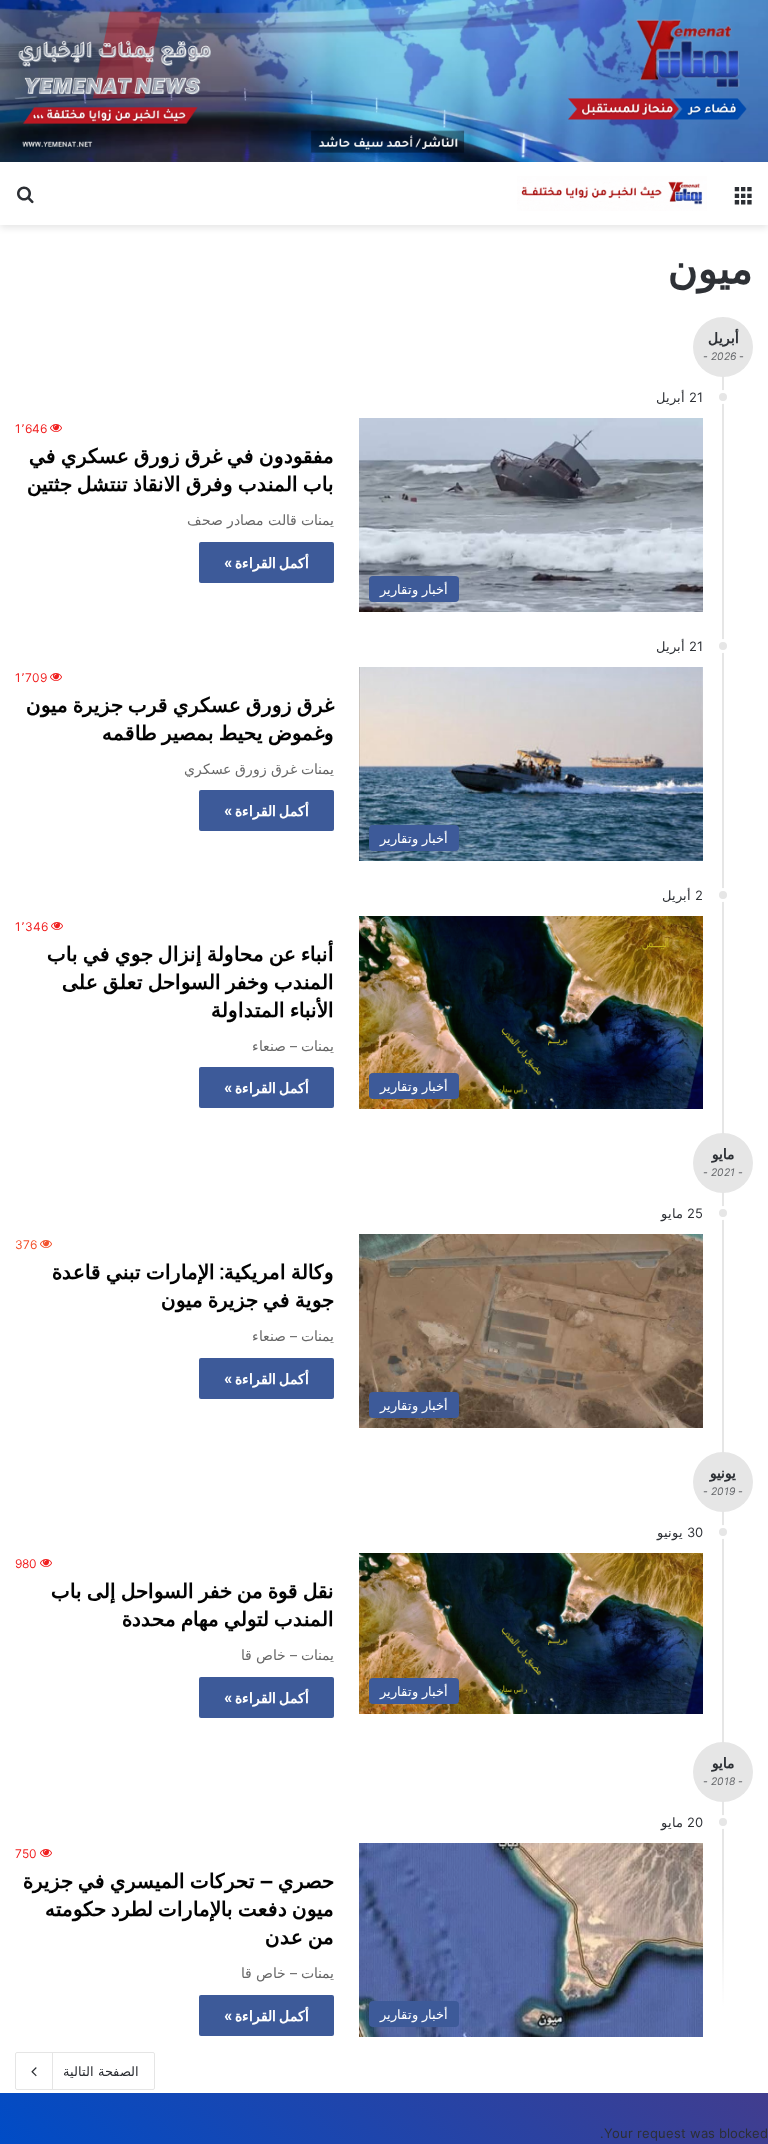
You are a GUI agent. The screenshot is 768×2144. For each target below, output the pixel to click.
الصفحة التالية (101, 2071)
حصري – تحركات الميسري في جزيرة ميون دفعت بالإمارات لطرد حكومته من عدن (178, 1909)
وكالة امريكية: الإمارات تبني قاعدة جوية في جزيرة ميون (193, 1286)
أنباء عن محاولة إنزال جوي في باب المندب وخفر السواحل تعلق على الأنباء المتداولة (190, 982)
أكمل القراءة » (266, 562)
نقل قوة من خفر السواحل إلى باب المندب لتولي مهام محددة (192, 1605)
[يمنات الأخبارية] (612, 193)
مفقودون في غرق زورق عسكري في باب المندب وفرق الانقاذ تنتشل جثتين (180, 470)
